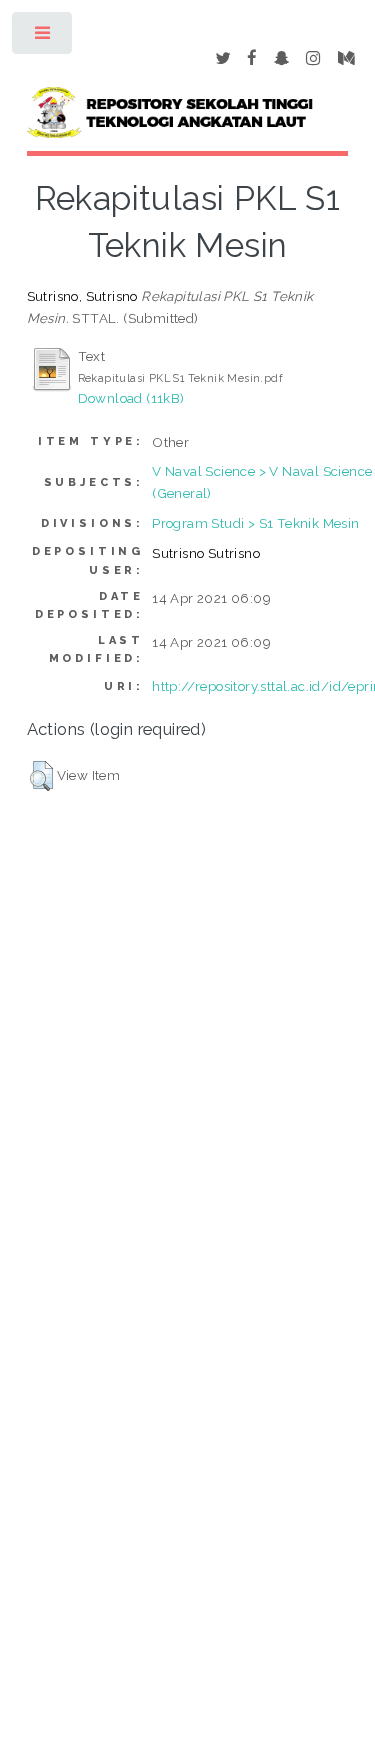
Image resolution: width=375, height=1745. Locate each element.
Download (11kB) (131, 398)
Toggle (43, 37)
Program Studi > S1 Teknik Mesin (255, 523)
